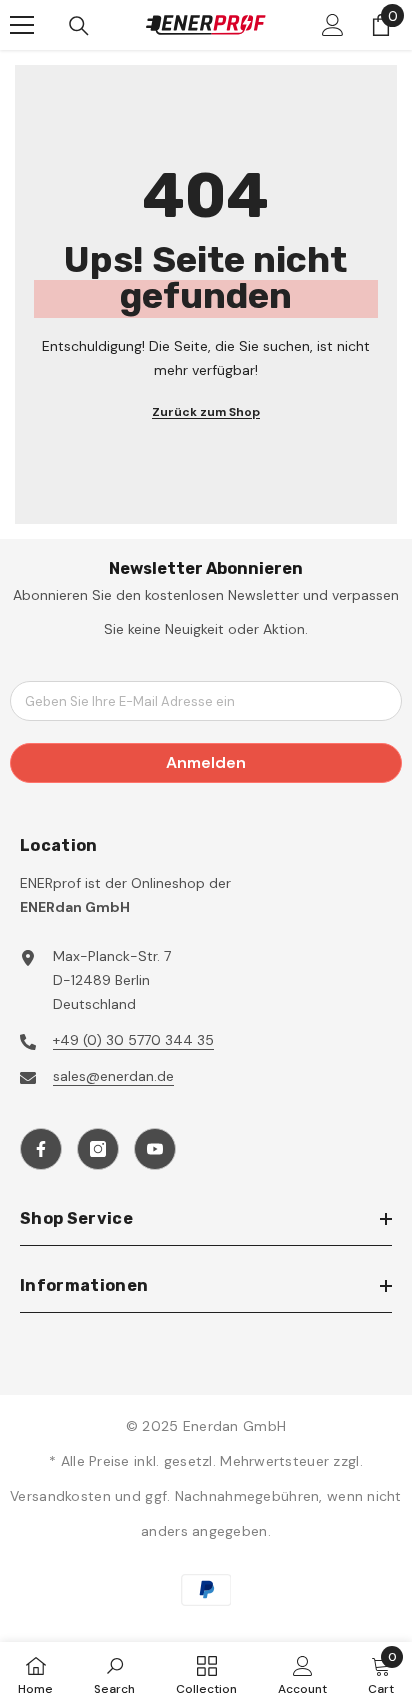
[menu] (22, 25)
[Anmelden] (333, 25)
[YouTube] (155, 1149)
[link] (114, 1674)
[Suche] (79, 26)
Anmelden (206, 762)
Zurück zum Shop (206, 412)
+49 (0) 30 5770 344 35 (133, 1040)
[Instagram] (98, 1149)
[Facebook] (41, 1149)
